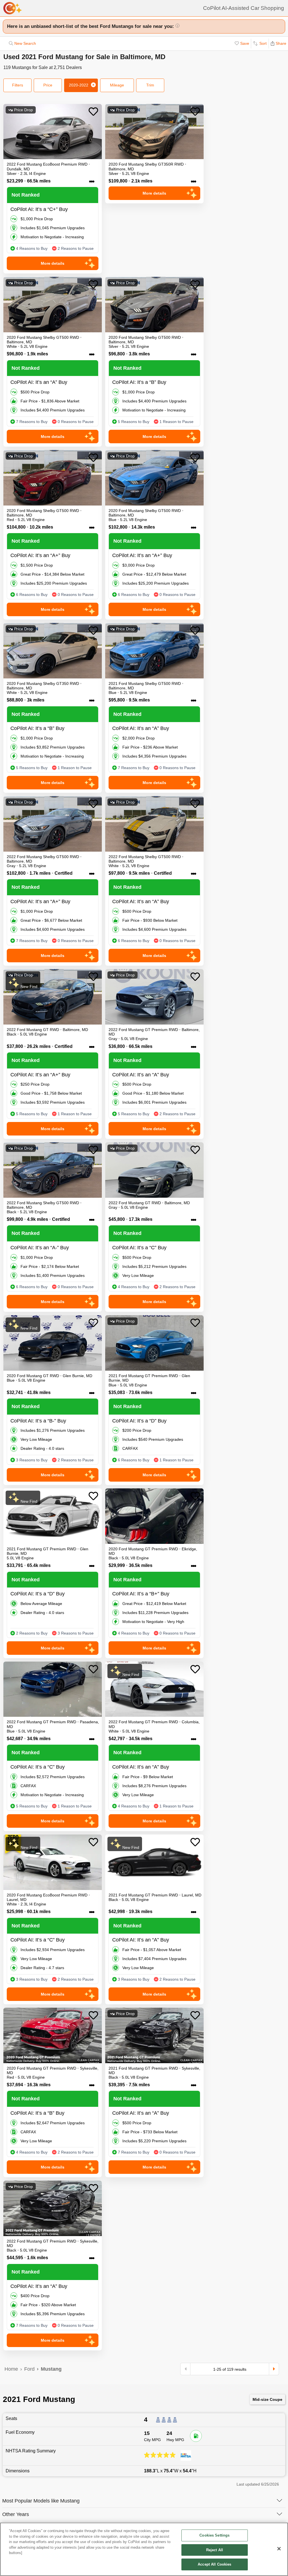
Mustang (51, 2369)
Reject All (215, 2550)
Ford (29, 2369)
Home (11, 2369)
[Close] (279, 2549)
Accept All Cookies (214, 2564)
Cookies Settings (214, 2535)
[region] (144, 2549)
